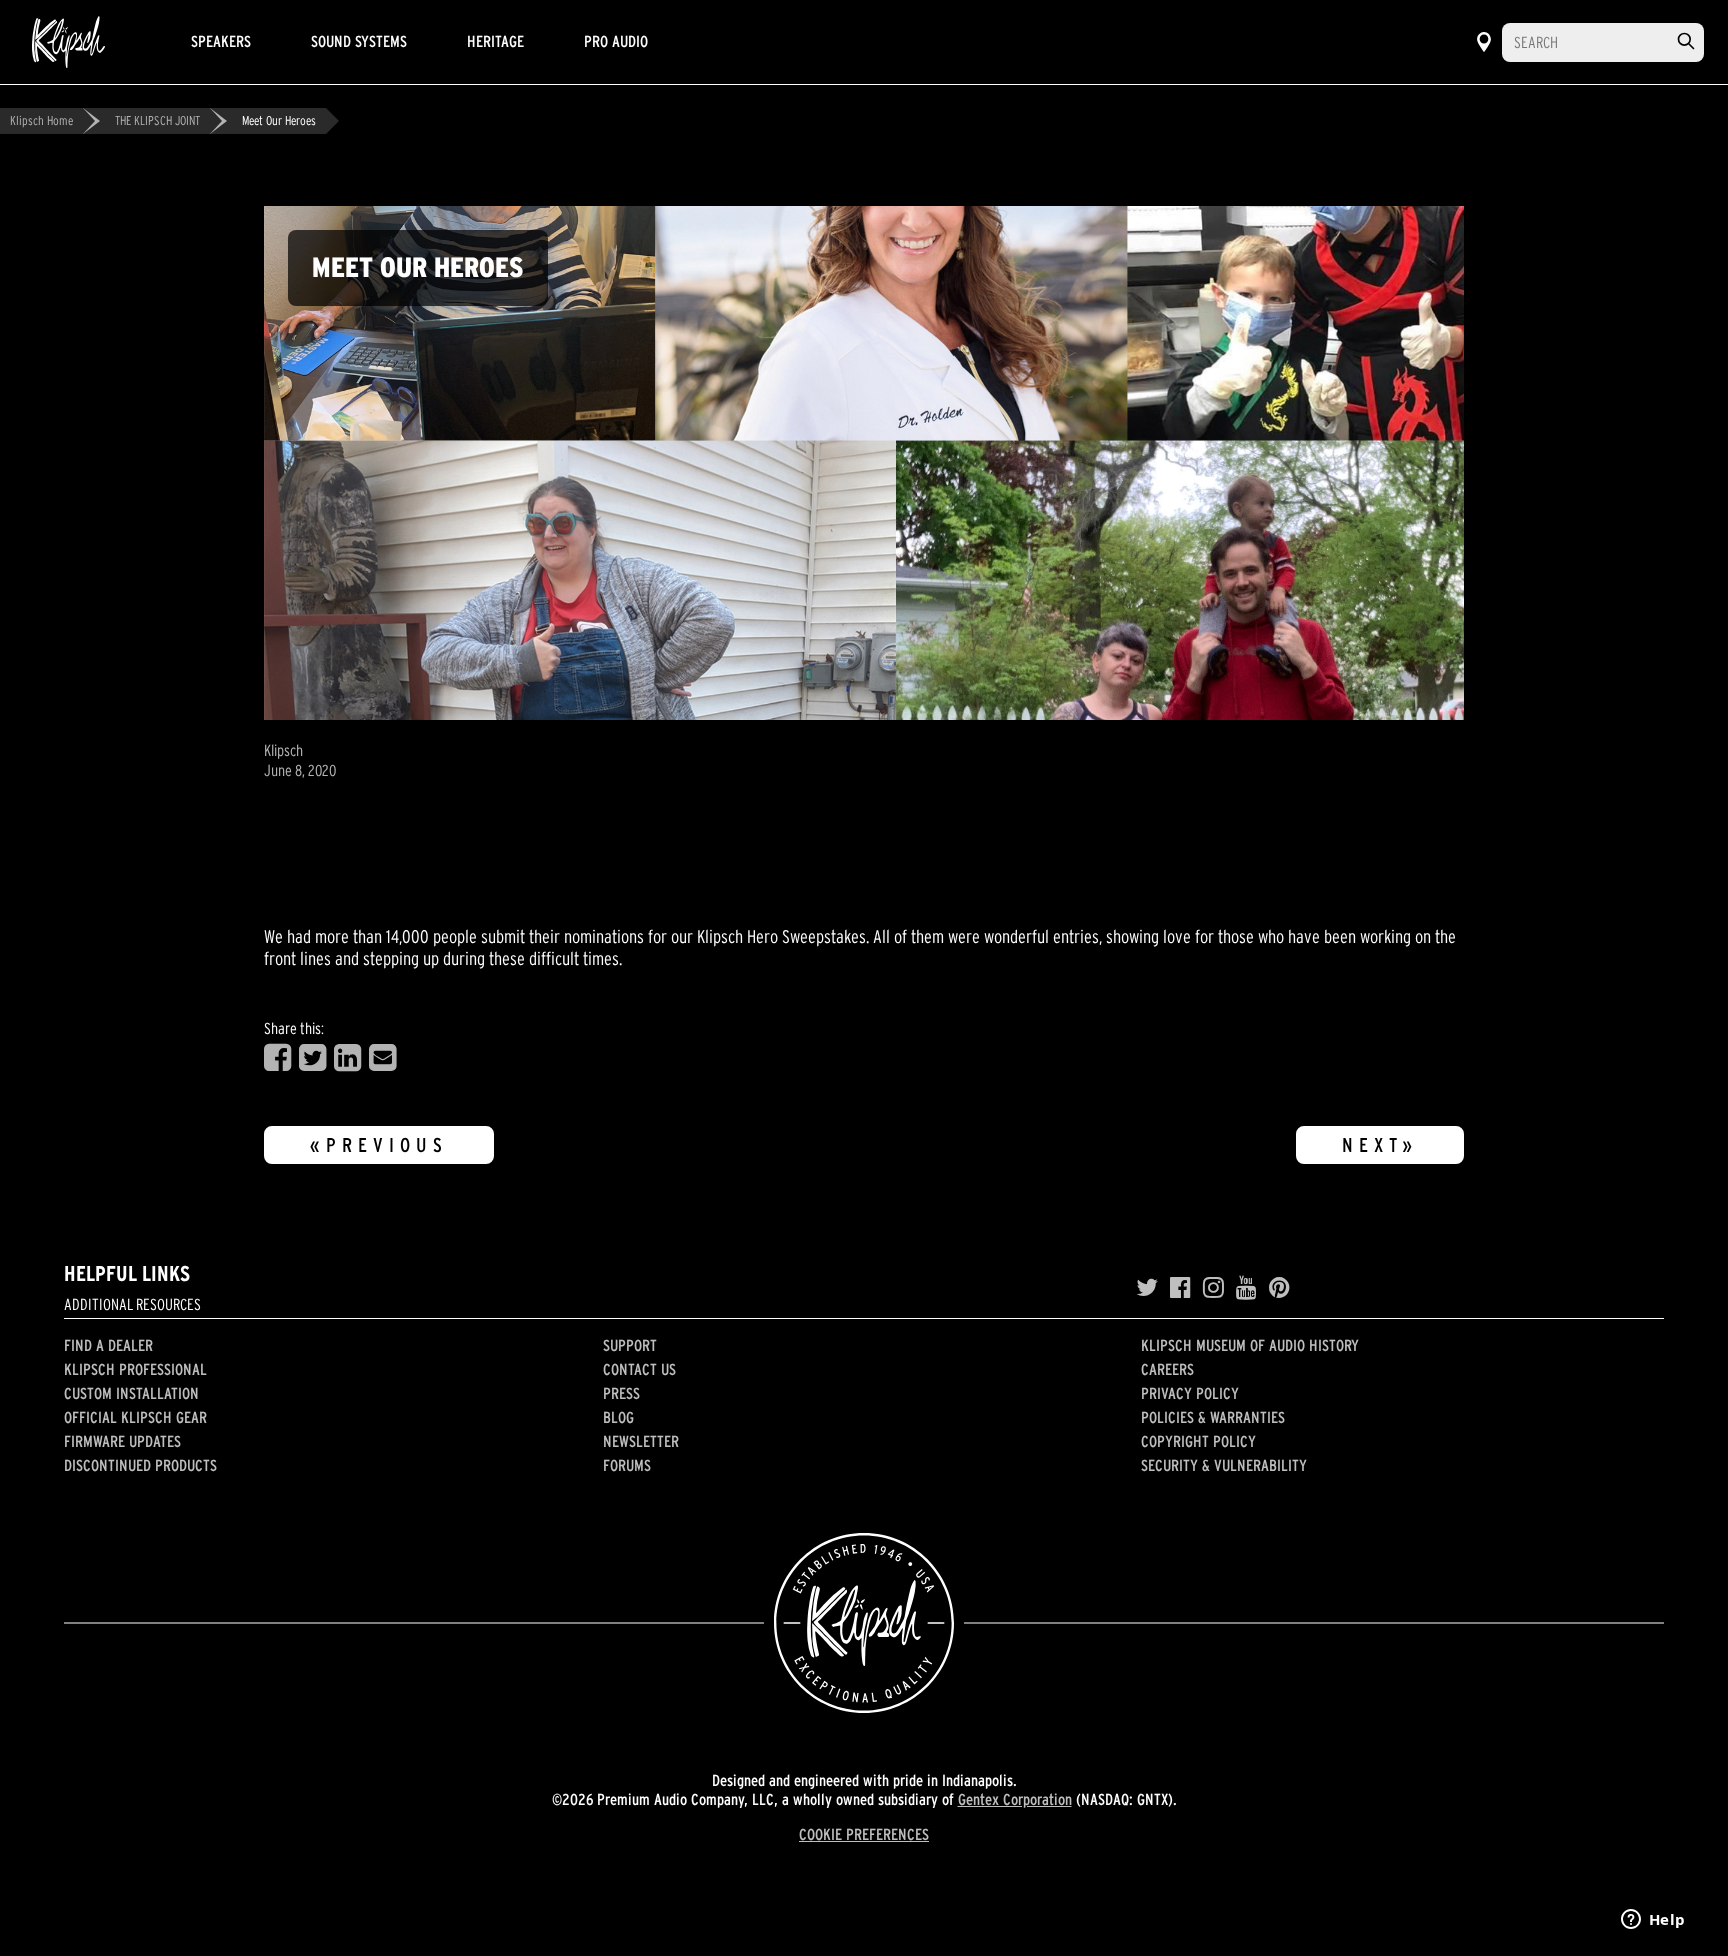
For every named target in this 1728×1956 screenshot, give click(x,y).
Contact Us (639, 1369)
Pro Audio (616, 41)
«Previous (379, 1145)
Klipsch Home (41, 120)
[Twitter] (1147, 1288)
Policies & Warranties (1213, 1417)
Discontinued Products (140, 1465)
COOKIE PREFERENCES (864, 1834)
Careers (1167, 1369)
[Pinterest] (1279, 1288)
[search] (1686, 41)
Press (621, 1393)
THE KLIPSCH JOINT (157, 120)
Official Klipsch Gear (135, 1417)
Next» (1380, 1145)
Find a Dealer (108, 1345)
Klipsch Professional (135, 1369)
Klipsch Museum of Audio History (1250, 1345)
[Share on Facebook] (277, 1058)
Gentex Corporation (1015, 1799)
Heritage (495, 41)
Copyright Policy (1198, 1441)
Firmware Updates (122, 1441)
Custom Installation (131, 1393)
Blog (618, 1417)
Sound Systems (359, 41)
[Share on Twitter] (312, 1058)
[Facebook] (1180, 1288)
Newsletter (641, 1441)
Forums (627, 1465)
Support (630, 1345)
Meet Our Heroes (279, 120)
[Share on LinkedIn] (347, 1058)
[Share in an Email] (382, 1058)
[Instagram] (1213, 1288)
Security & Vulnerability (1224, 1465)
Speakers (221, 41)
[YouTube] (1246, 1288)
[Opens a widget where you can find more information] (1653, 1921)
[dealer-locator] (1484, 42)
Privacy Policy (1190, 1393)
